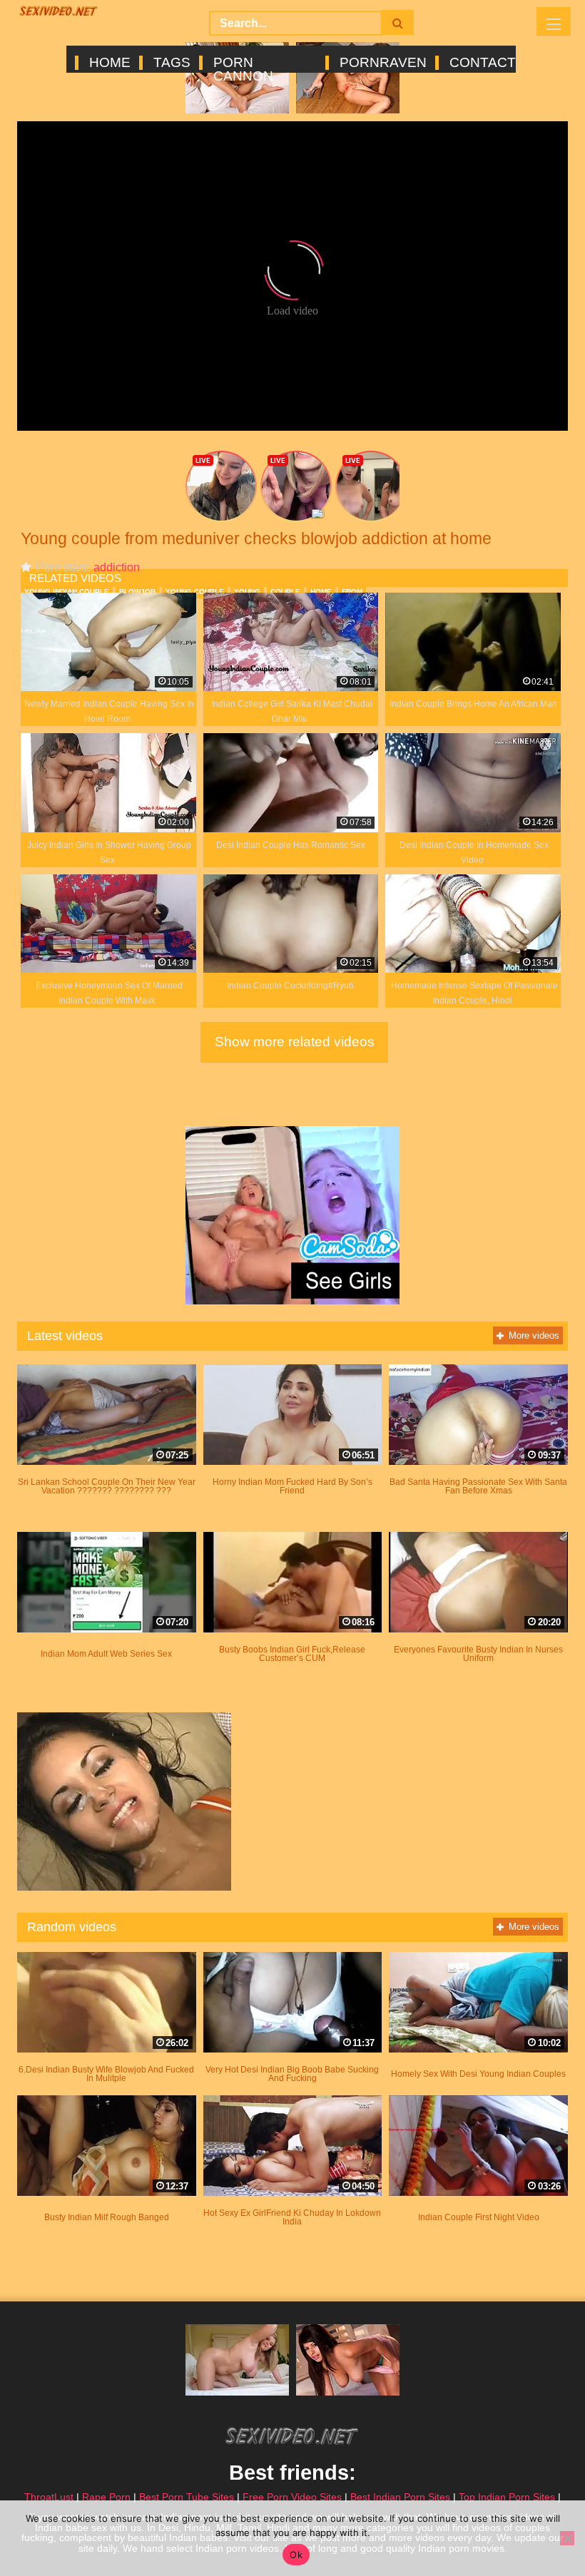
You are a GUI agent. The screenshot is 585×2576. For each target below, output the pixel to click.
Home (109, 63)
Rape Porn (106, 2497)
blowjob (137, 592)
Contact (482, 63)
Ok (296, 2555)
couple (285, 592)
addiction (117, 567)
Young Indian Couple (67, 592)
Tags (171, 63)
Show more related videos (295, 1042)
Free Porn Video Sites (292, 2497)
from (352, 592)
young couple (195, 592)
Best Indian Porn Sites (400, 2497)
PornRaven (382, 63)
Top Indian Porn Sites (507, 2497)
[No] (567, 2538)
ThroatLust (49, 2497)
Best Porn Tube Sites (187, 2497)
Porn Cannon (243, 63)
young (247, 592)
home (321, 592)
